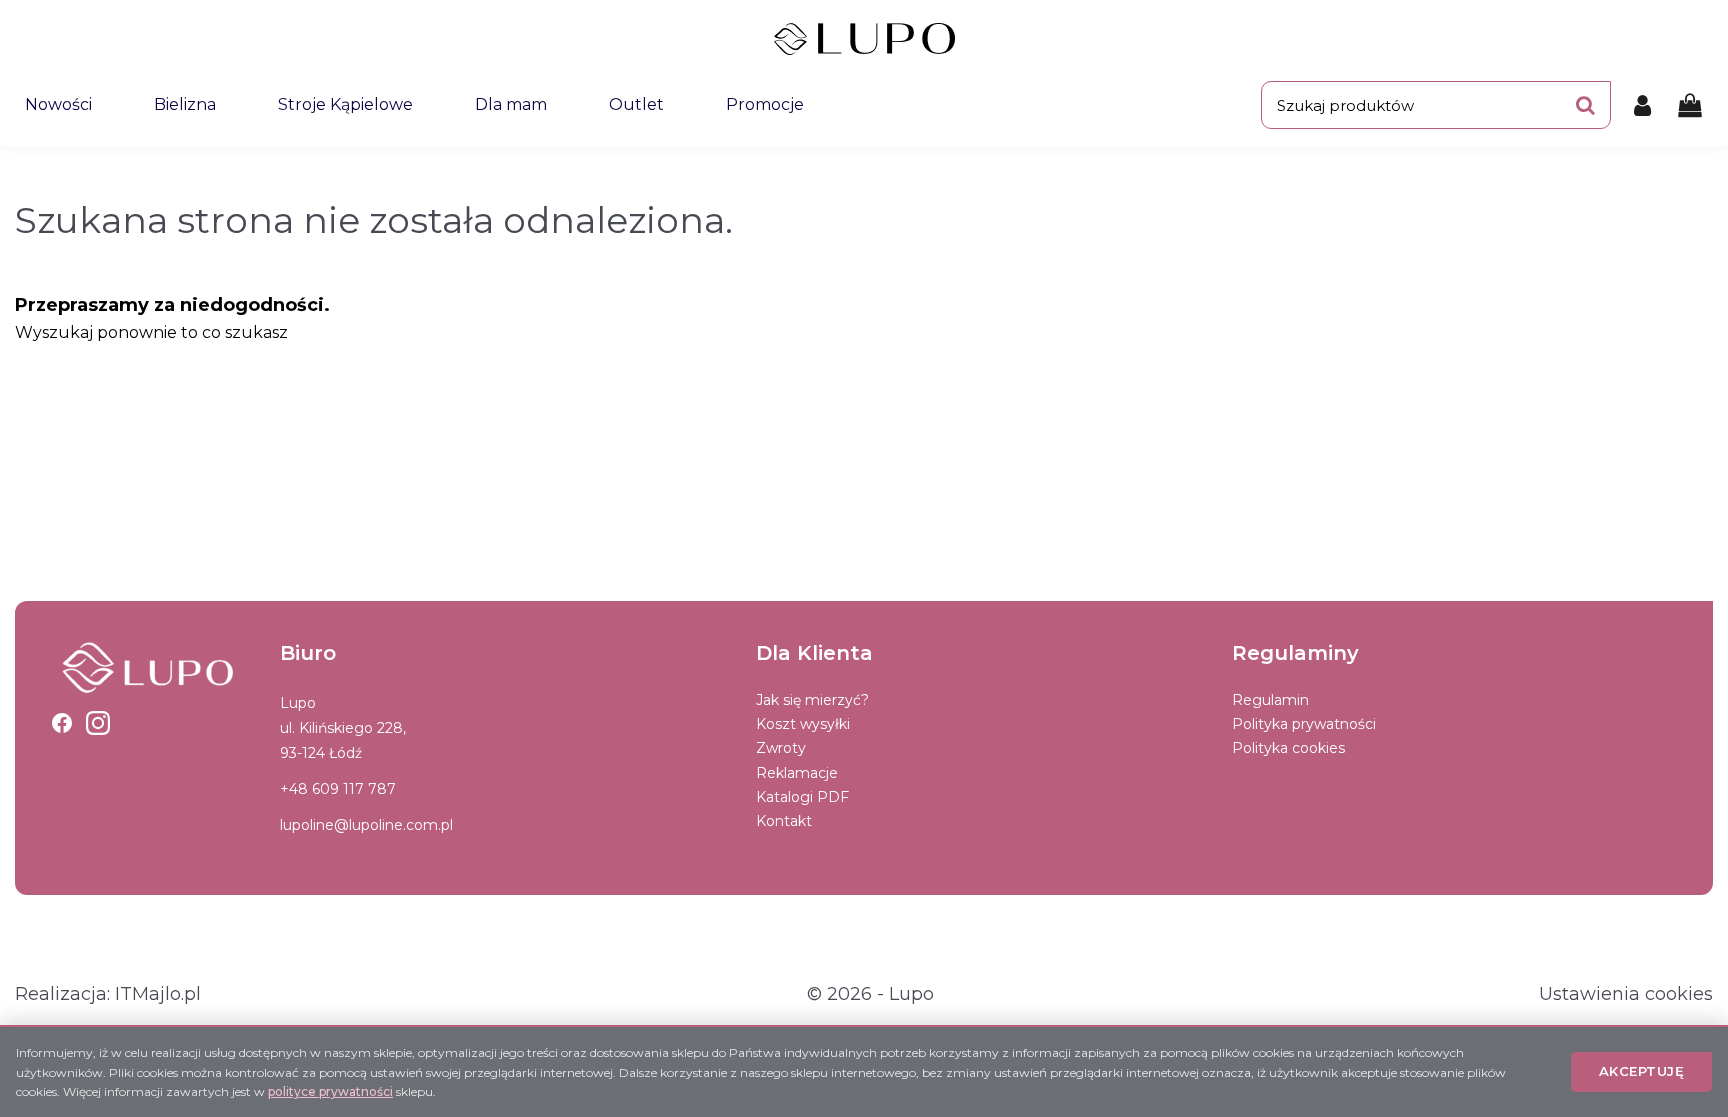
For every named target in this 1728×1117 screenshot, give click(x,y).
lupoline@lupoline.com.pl (366, 825)
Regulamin (1270, 700)
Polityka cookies (1288, 748)
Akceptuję (1642, 1071)
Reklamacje (797, 773)
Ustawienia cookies (1626, 994)
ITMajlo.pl (158, 994)
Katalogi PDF (802, 797)
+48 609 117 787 (338, 789)
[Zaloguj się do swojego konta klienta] (1642, 105)
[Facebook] (62, 723)
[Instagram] (98, 723)
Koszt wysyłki (803, 724)
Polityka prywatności (1304, 724)
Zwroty (781, 748)
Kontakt (784, 821)
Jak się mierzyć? (812, 700)
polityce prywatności (330, 1091)
